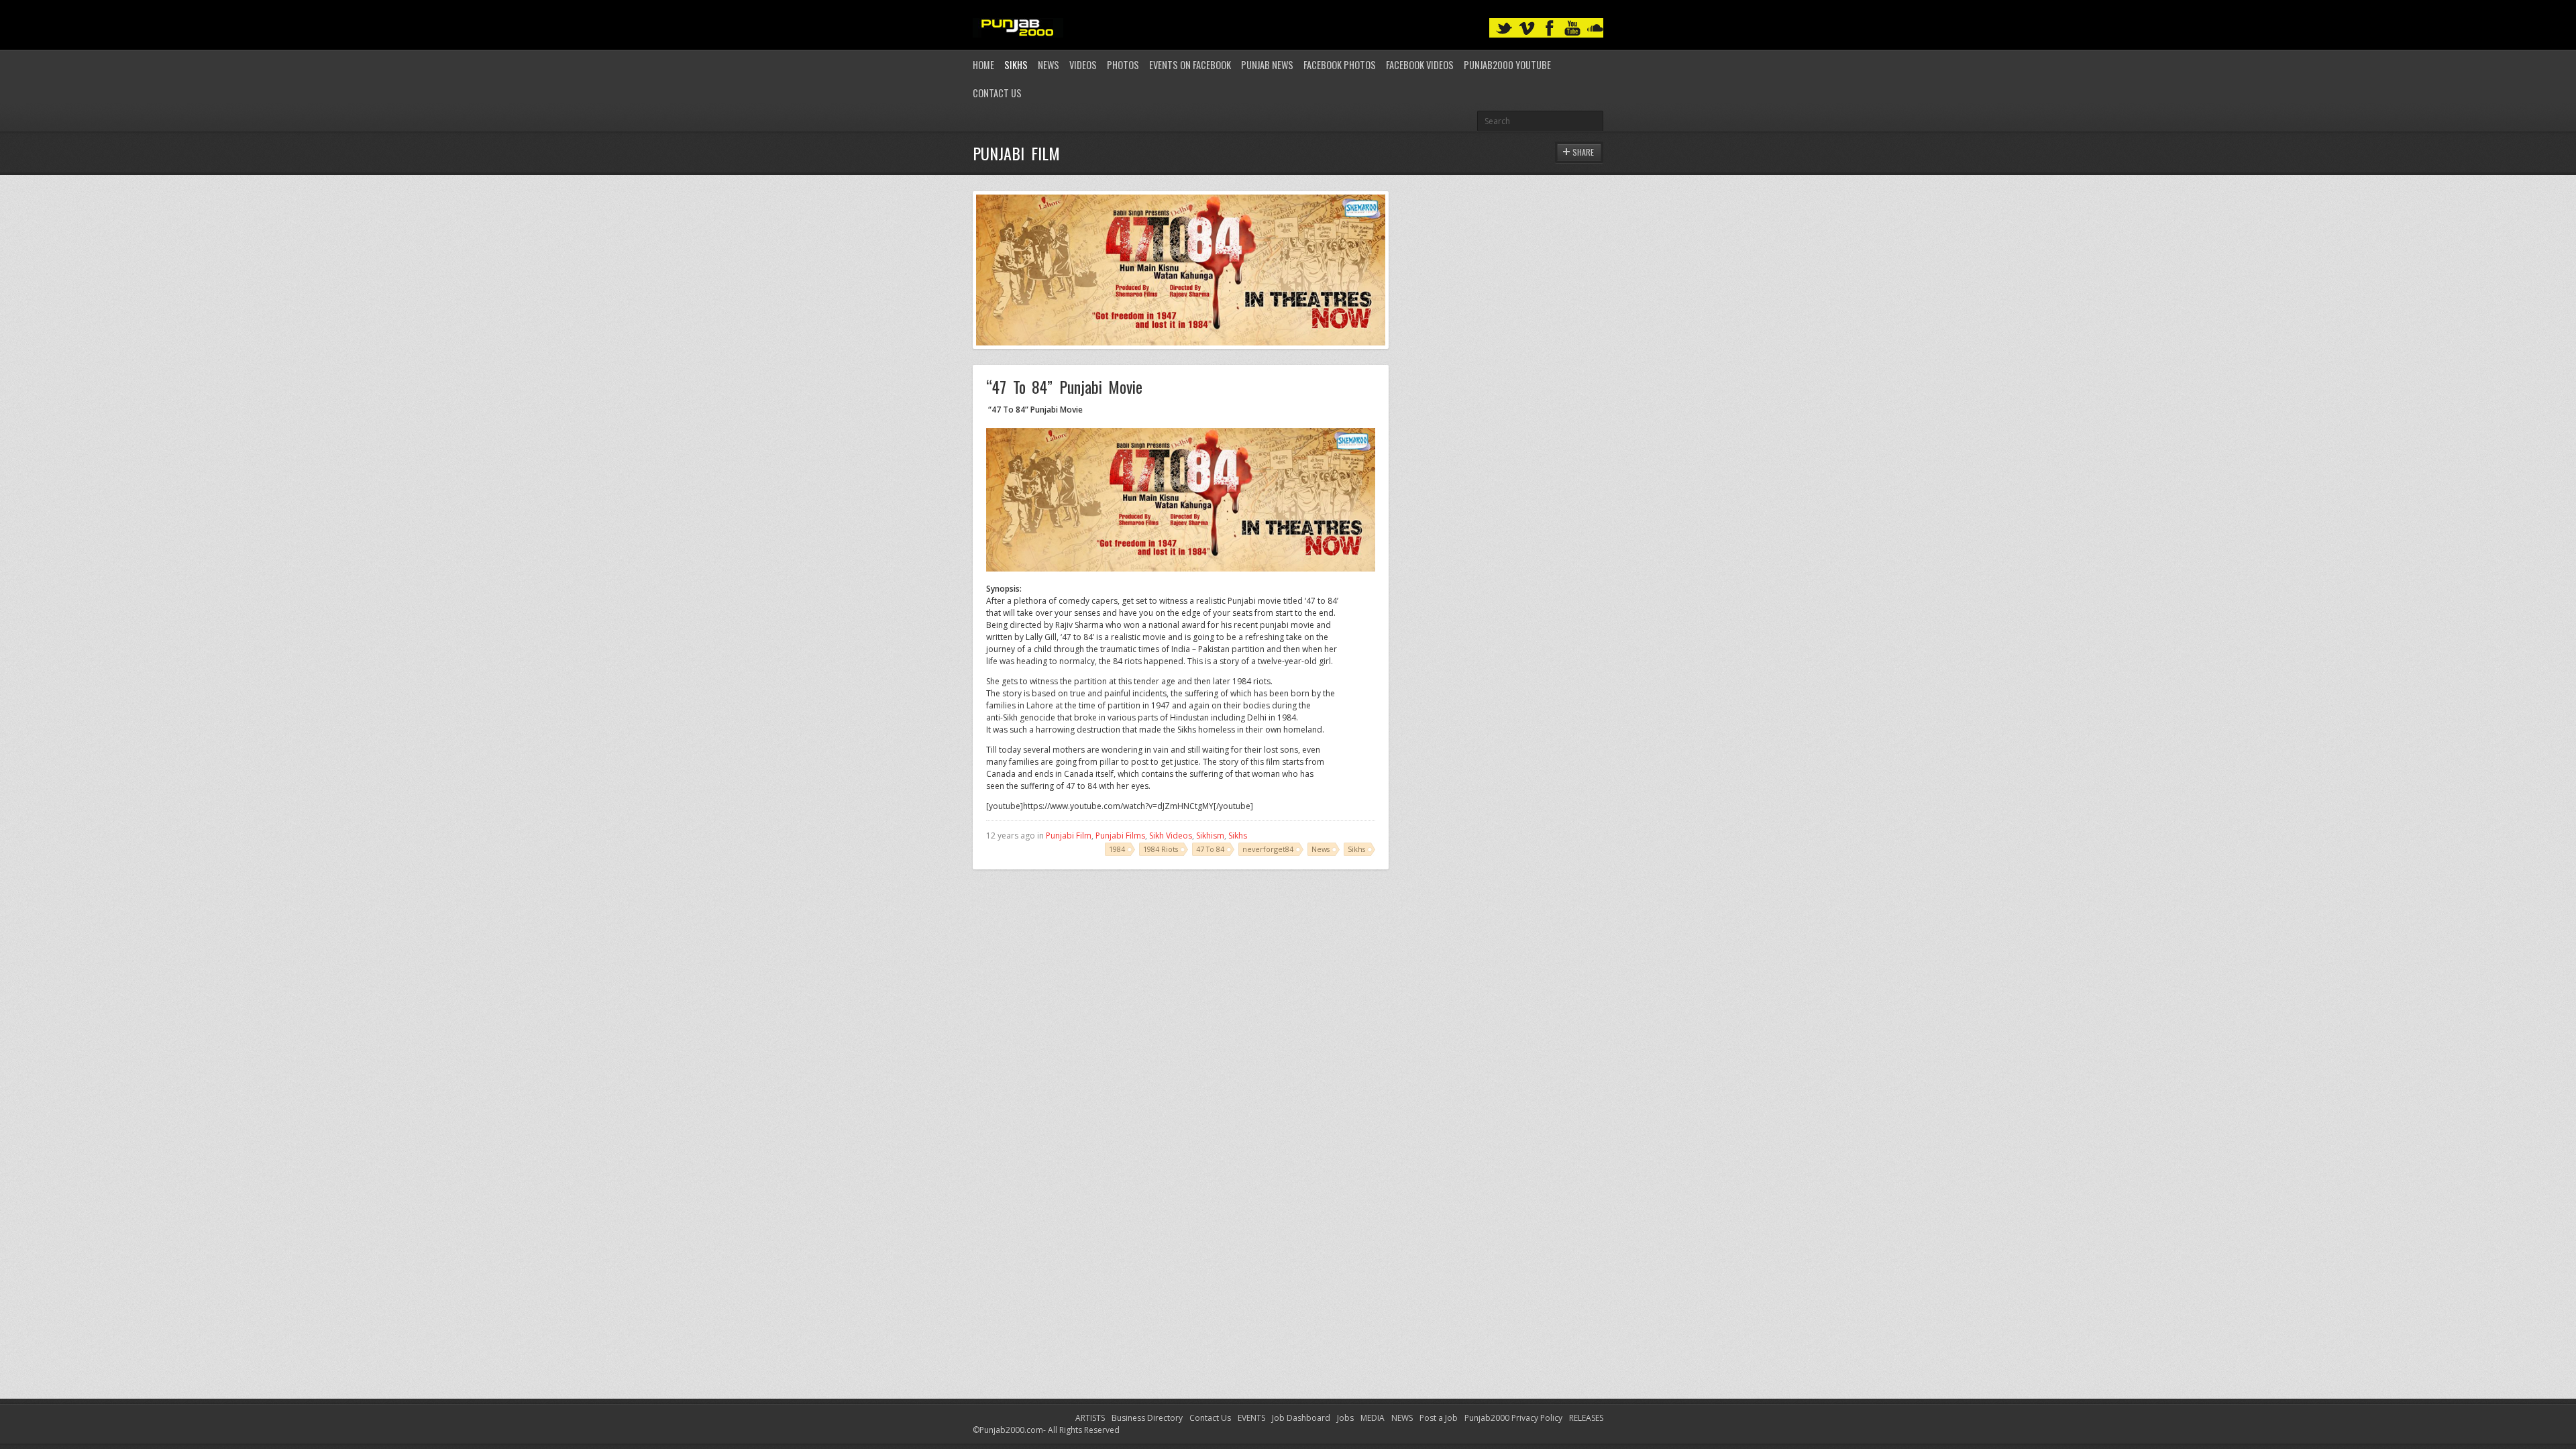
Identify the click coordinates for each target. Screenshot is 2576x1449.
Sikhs (1016, 65)
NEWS (1402, 1418)
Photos (1123, 65)
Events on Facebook (1190, 65)
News (1049, 65)
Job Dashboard (1301, 1418)
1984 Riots (1161, 849)
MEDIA (1373, 1418)
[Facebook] (1550, 29)
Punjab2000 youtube (1507, 65)
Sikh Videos (1171, 836)
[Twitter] (1504, 29)
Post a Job (1439, 1418)
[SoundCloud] (1595, 29)
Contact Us (997, 93)
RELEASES (1586, 1418)
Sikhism (1210, 836)
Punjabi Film (1069, 836)
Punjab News (1267, 65)
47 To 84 (1210, 849)
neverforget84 (1268, 849)
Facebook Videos (1420, 65)
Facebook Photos (1340, 65)
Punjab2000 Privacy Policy (1513, 1418)
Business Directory (1147, 1418)
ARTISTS (1090, 1418)
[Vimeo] (1527, 29)
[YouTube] (1572, 29)
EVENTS (1251, 1418)
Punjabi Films (1120, 836)
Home (983, 65)
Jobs (1345, 1418)
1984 (1117, 849)
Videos (1083, 65)
